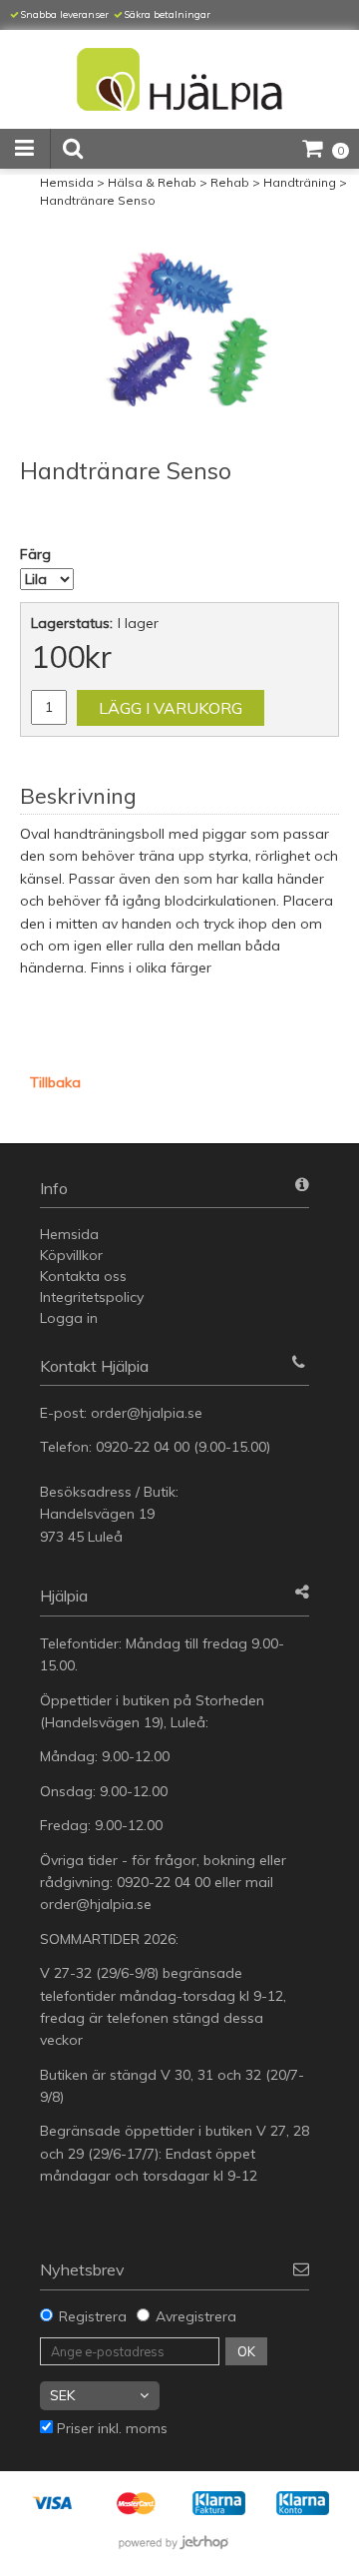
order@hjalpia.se (149, 1413)
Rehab (230, 182)
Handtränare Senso (98, 200)
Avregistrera (196, 2316)
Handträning (300, 182)
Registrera (93, 2316)
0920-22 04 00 (143, 1447)
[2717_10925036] (179, 329)
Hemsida (67, 182)
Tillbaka (55, 1082)
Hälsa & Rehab (152, 182)
